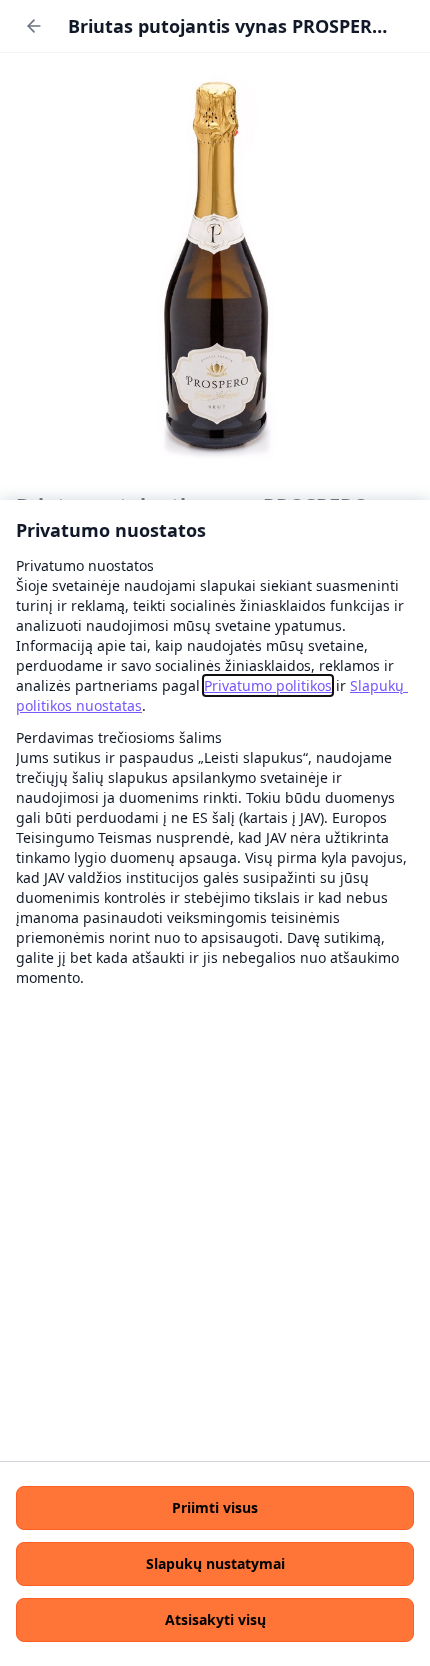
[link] (268, 685)
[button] (215, 1508)
